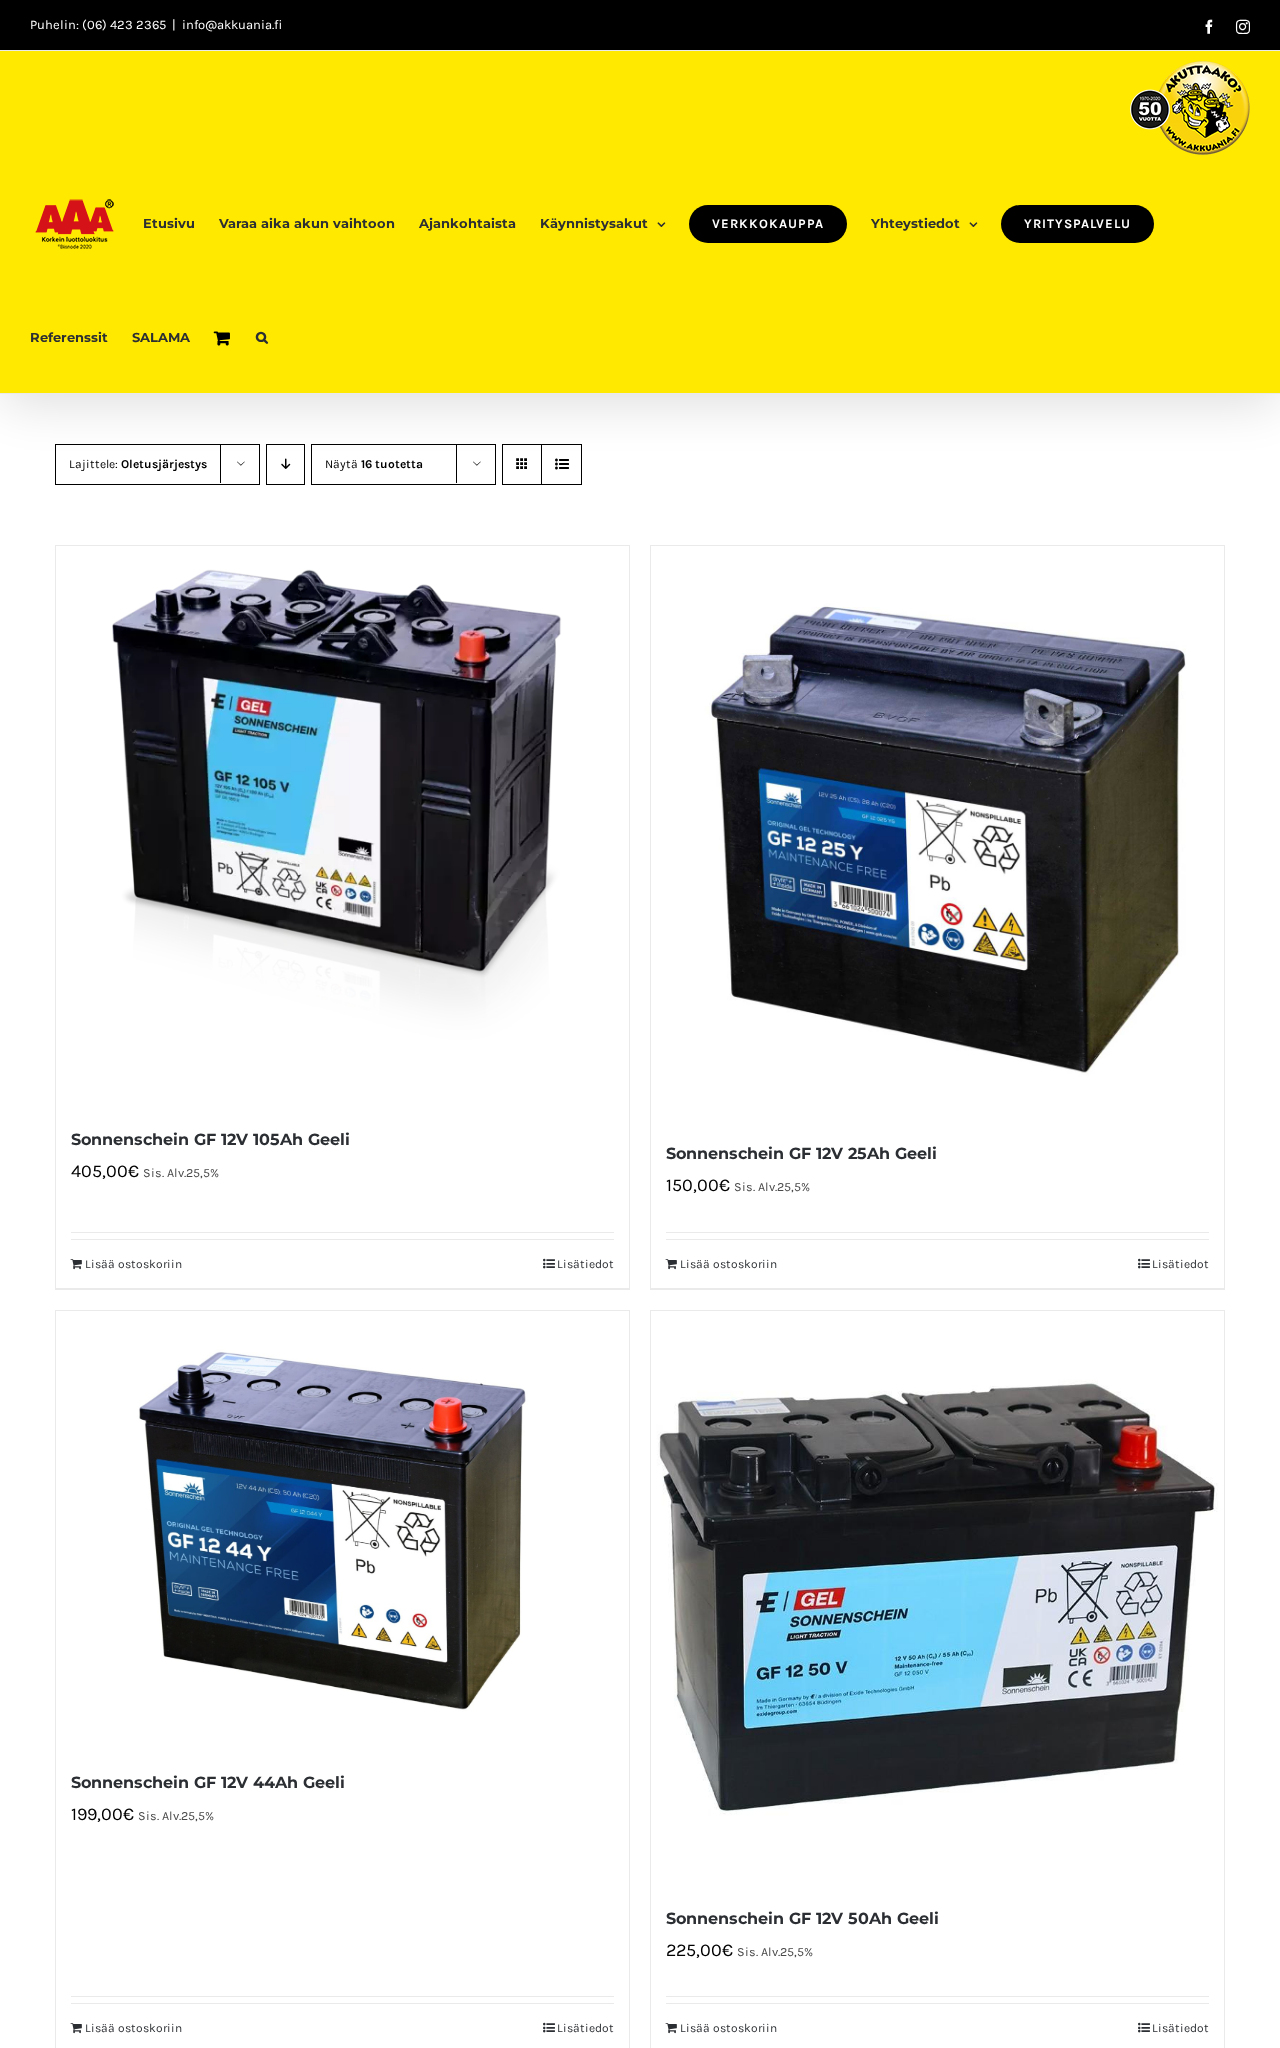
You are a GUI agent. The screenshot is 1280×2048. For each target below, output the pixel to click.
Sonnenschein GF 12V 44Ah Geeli (208, 1782)
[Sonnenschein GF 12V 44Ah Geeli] (342, 1529)
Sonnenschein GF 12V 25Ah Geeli (801, 1153)
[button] (262, 336)
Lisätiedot (585, 1264)
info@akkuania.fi (232, 24)
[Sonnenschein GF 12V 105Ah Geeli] (342, 825)
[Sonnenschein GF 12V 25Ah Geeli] (937, 832)
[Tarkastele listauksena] (561, 464)
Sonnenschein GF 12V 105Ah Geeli (210, 1139)
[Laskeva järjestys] (285, 464)
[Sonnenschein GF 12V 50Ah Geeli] (937, 1597)
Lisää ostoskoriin (133, 1264)
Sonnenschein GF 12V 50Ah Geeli (802, 1918)
